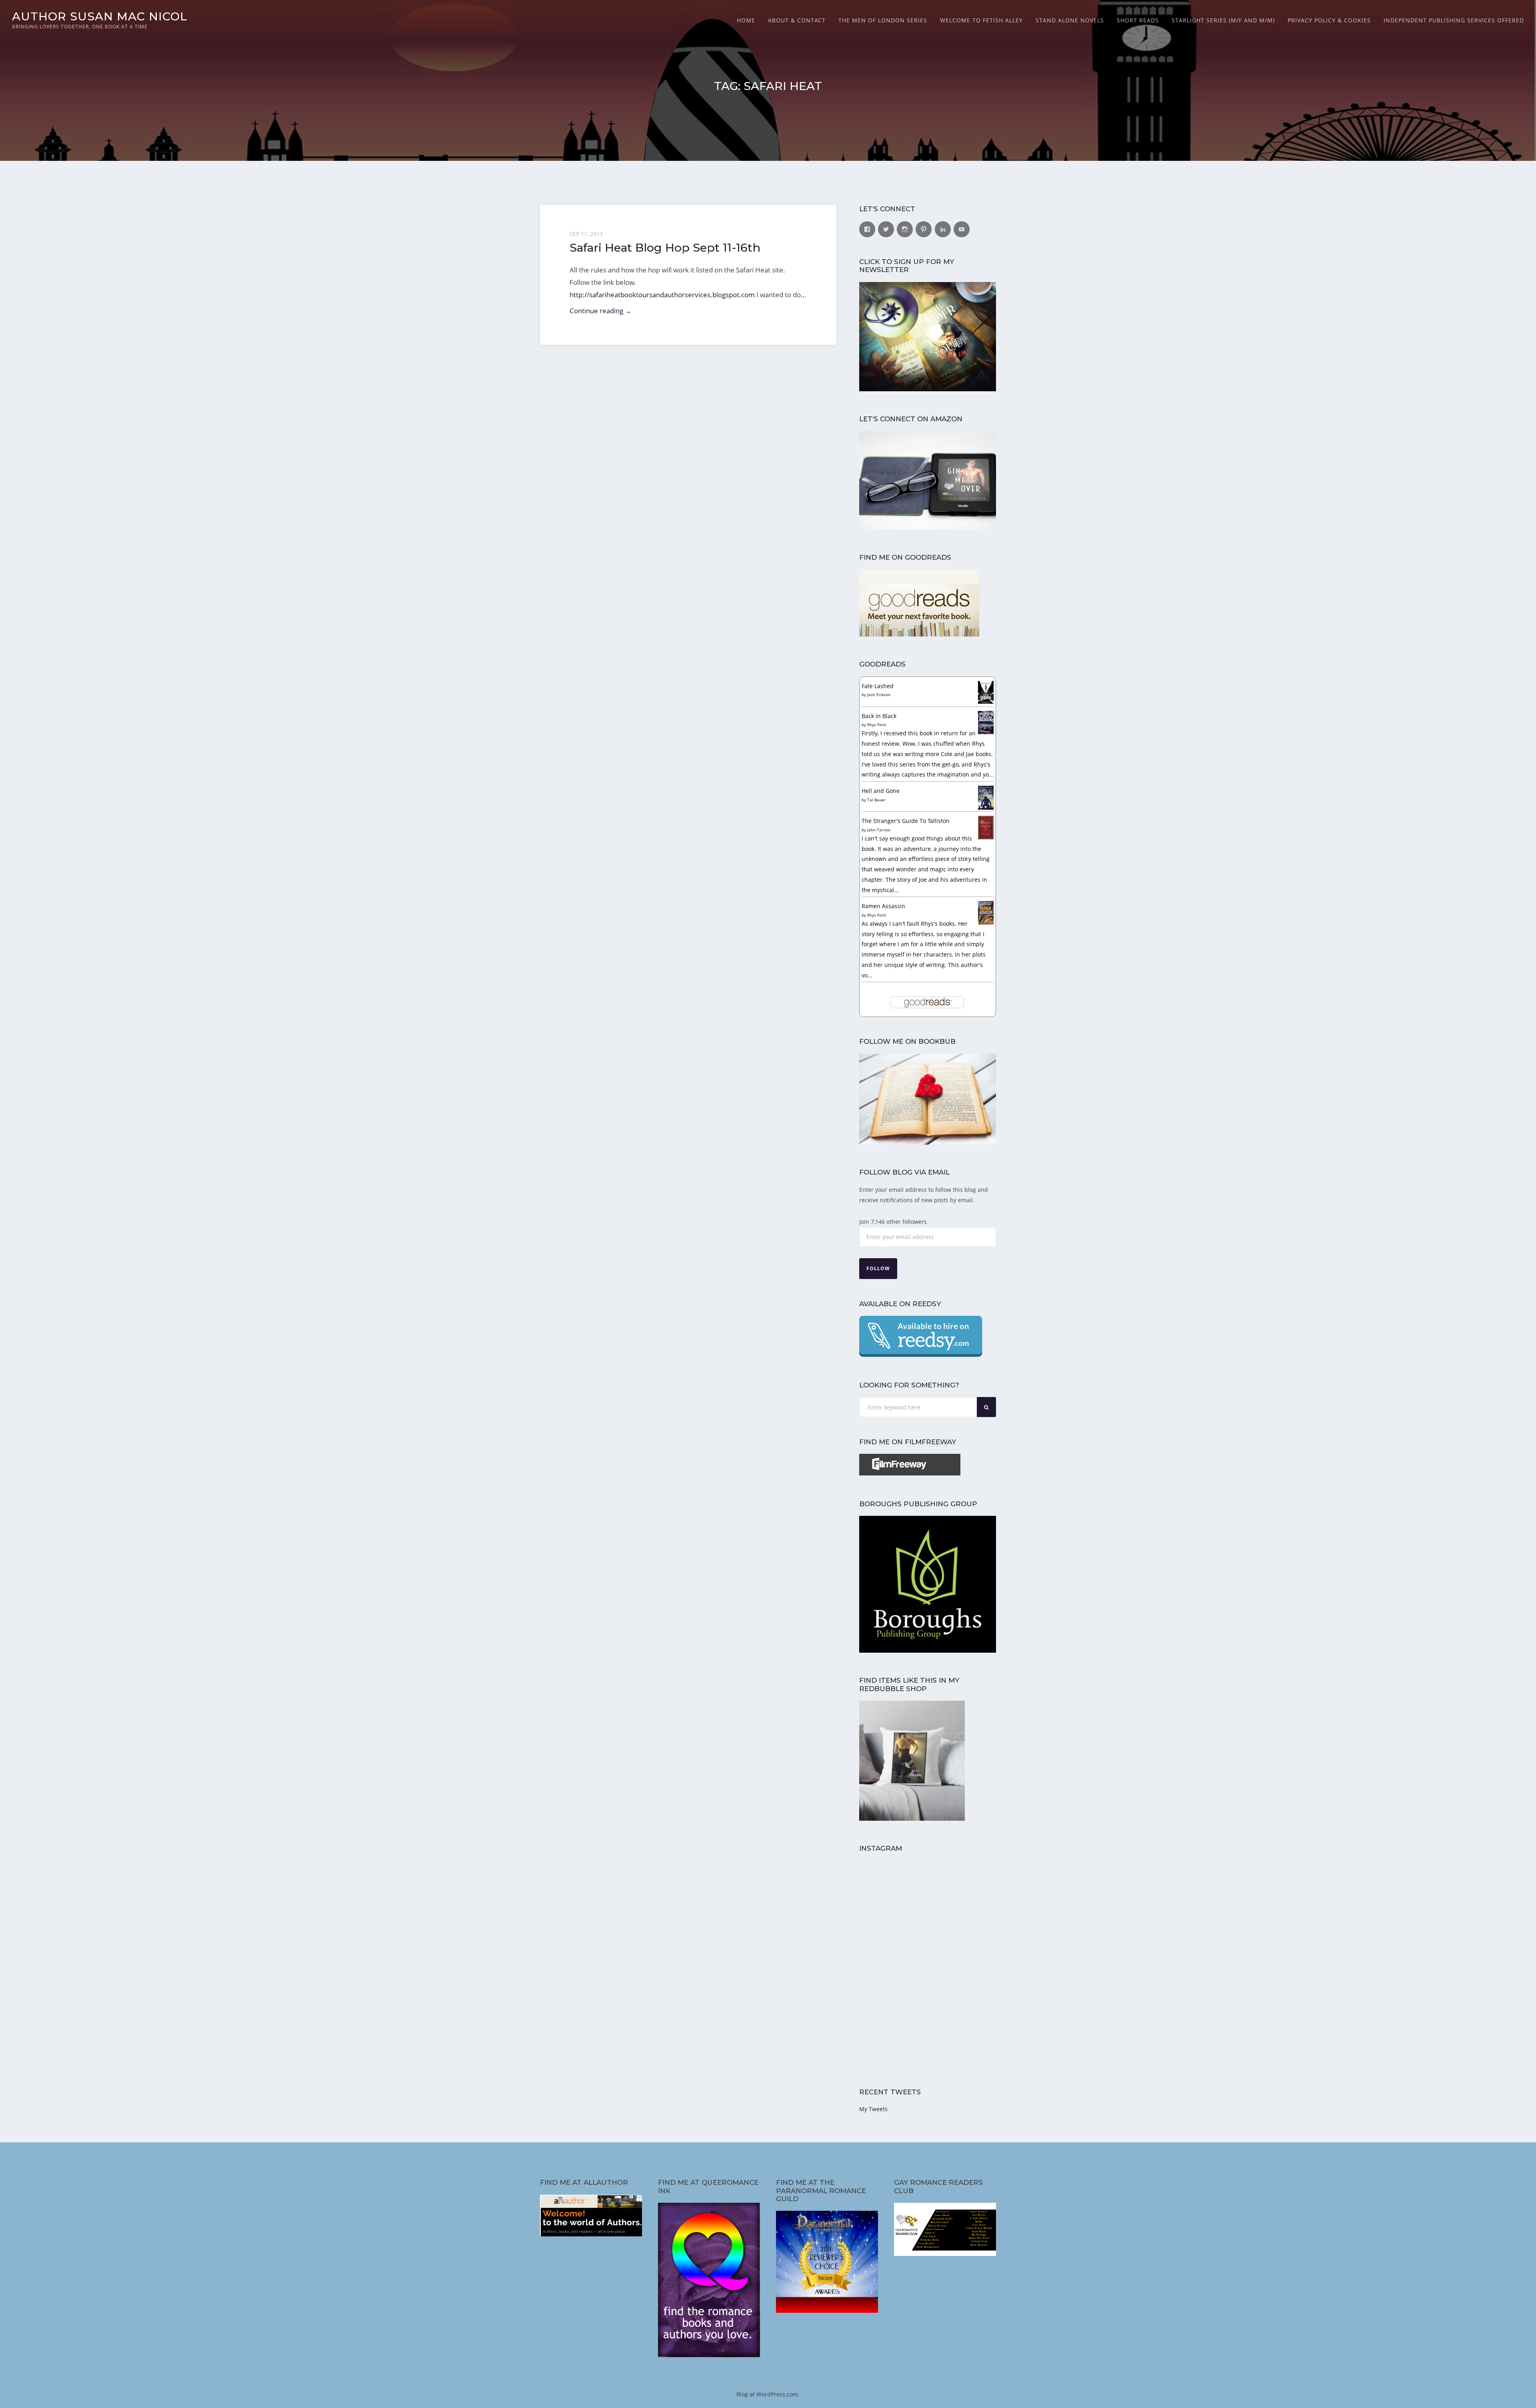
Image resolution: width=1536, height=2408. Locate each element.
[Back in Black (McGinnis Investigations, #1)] (986, 732)
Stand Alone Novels (1070, 20)
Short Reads (1138, 20)
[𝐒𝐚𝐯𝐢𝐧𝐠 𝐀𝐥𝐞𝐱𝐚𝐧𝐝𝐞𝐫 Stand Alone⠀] (893, 2034)
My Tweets (873, 2109)
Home (746, 20)
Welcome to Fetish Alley (981, 20)
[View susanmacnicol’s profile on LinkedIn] (943, 229)
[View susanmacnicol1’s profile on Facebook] (867, 229)
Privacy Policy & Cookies (1329, 20)
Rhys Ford (876, 725)
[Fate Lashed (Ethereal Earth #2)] (986, 702)
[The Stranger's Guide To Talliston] (986, 837)
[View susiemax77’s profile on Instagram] (905, 229)
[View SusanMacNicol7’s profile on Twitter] (886, 229)
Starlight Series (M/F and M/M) (1223, 20)
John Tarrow (879, 830)
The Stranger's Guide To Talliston (906, 821)
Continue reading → (601, 311)
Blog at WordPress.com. (768, 2394)
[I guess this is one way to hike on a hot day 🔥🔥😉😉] (963, 1964)
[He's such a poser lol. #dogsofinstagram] (963, 1894)
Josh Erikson (879, 695)
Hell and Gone (881, 791)
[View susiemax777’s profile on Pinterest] (924, 229)
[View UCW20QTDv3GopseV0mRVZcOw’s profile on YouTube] (962, 229)
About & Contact (797, 20)
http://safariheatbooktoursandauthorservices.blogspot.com (662, 295)
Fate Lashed (878, 686)
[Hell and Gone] (986, 808)
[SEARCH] (986, 1407)
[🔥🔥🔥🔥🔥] (893, 1964)
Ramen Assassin (883, 906)
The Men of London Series (883, 20)
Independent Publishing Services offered (1454, 20)
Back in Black (879, 716)
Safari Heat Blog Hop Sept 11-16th (665, 247)
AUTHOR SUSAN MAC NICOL (100, 16)
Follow (878, 1268)
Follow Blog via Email (904, 1172)
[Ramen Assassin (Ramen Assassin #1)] (986, 922)
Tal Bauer (876, 800)
